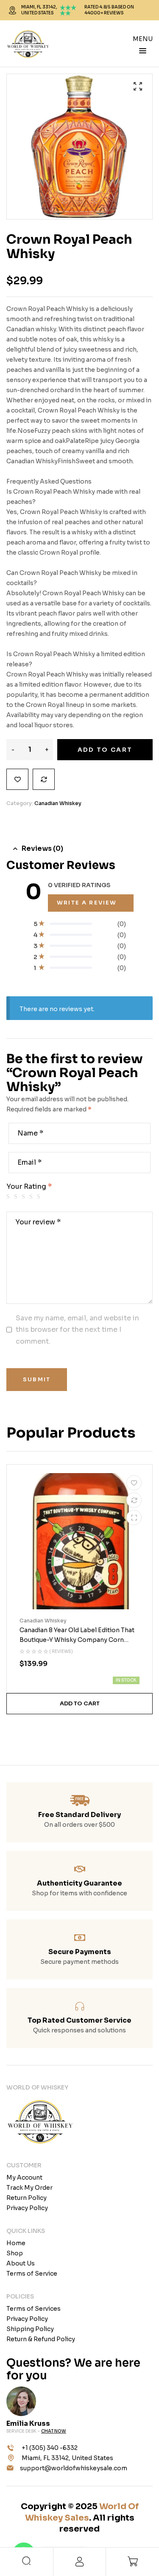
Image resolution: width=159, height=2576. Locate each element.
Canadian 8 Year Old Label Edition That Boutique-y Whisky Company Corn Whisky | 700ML (77, 1640)
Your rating (29, 1186)
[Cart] (132, 2561)
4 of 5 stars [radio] (32, 1197)
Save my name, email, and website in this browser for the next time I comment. (77, 1330)
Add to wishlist (17, 779)
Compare (44, 779)
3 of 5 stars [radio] (25, 1197)
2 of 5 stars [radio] (17, 1197)
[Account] (80, 2562)
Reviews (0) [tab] (42, 848)
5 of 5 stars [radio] (40, 1197)
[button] (138, 86)
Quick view (134, 1518)
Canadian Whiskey (58, 803)
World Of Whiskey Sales (82, 2512)
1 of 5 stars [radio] (9, 1197)
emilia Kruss (28, 2423)
